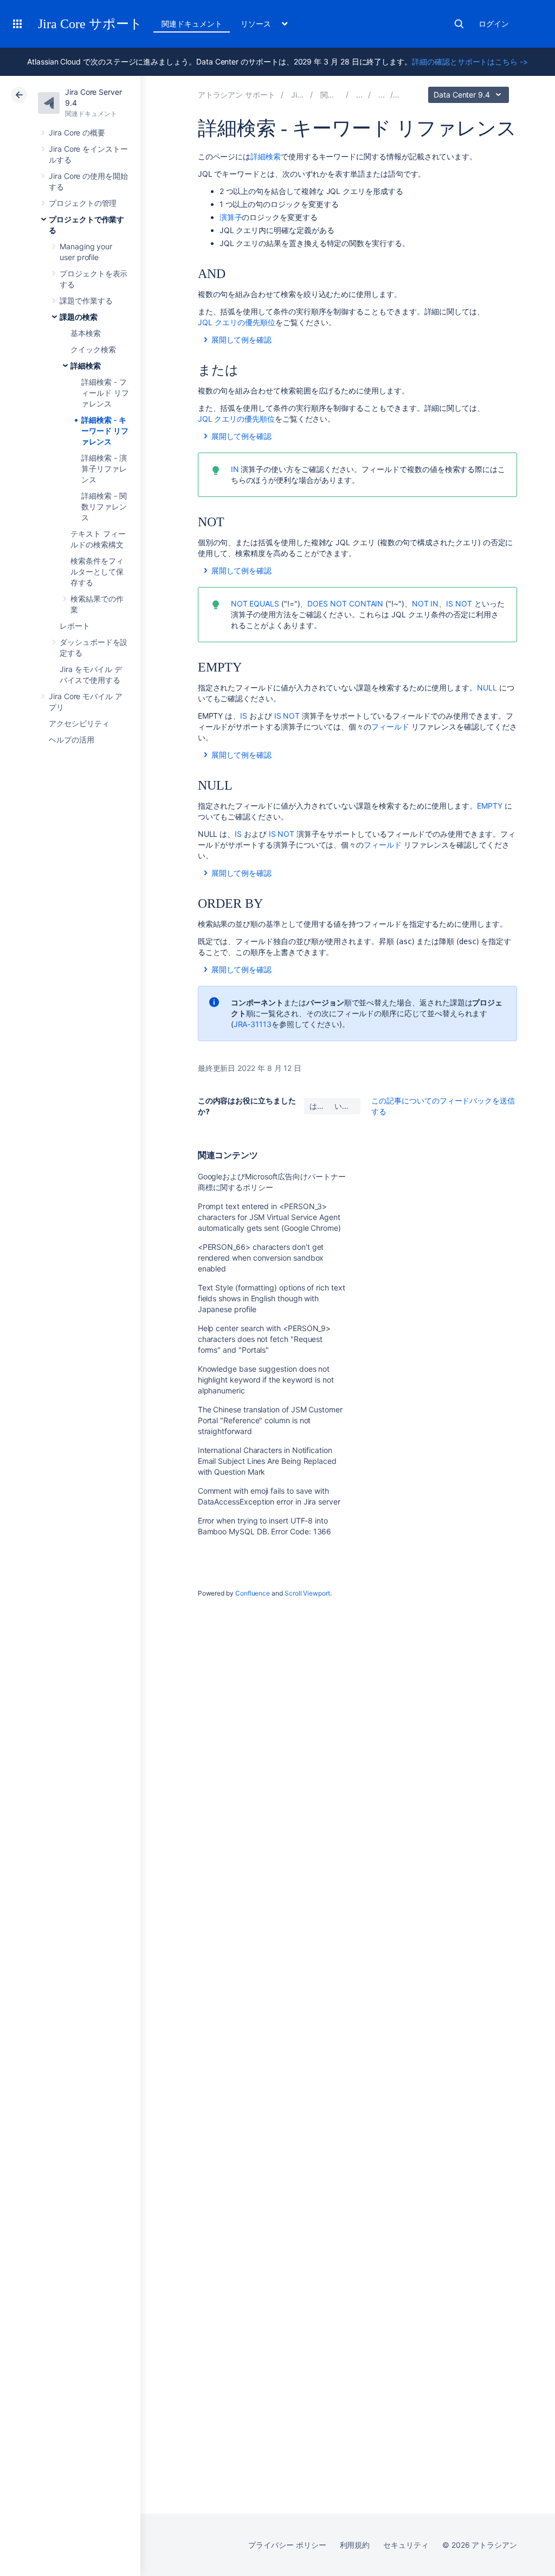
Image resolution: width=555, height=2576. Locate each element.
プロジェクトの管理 (83, 203)
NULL (487, 687)
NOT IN (425, 603)
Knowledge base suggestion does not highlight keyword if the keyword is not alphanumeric (266, 1380)
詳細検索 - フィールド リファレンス (105, 393)
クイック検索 (93, 349)
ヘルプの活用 (72, 740)
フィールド (390, 727)
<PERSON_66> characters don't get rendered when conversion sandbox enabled (261, 1258)
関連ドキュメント (192, 24)
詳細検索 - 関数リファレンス (104, 506)
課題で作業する (86, 301)
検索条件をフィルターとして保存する (97, 572)
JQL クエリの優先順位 (237, 322)
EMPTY (490, 806)
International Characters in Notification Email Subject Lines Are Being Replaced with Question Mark (267, 1461)
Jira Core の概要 (77, 133)
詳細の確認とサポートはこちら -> (470, 62)
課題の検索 (79, 317)
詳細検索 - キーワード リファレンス (105, 431)
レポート (75, 626)
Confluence (253, 1593)
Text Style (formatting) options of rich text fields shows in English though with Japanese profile (272, 1298)
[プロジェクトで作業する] (359, 95)
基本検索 (86, 333)
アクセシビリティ (79, 723)
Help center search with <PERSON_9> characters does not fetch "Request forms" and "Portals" (264, 1339)
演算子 (231, 217)
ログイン (494, 24)
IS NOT (459, 603)
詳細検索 (86, 366)
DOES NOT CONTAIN (345, 603)
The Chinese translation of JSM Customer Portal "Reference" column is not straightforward (270, 1420)
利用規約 (355, 2545)
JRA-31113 (253, 1024)
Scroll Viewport (307, 1593)
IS (244, 716)
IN (235, 469)
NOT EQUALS (255, 603)
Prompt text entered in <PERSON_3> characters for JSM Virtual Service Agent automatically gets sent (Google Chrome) (269, 1217)
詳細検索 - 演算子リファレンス (104, 469)
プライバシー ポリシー (287, 2545)
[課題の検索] (382, 95)
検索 (459, 24)
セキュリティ (406, 2545)
